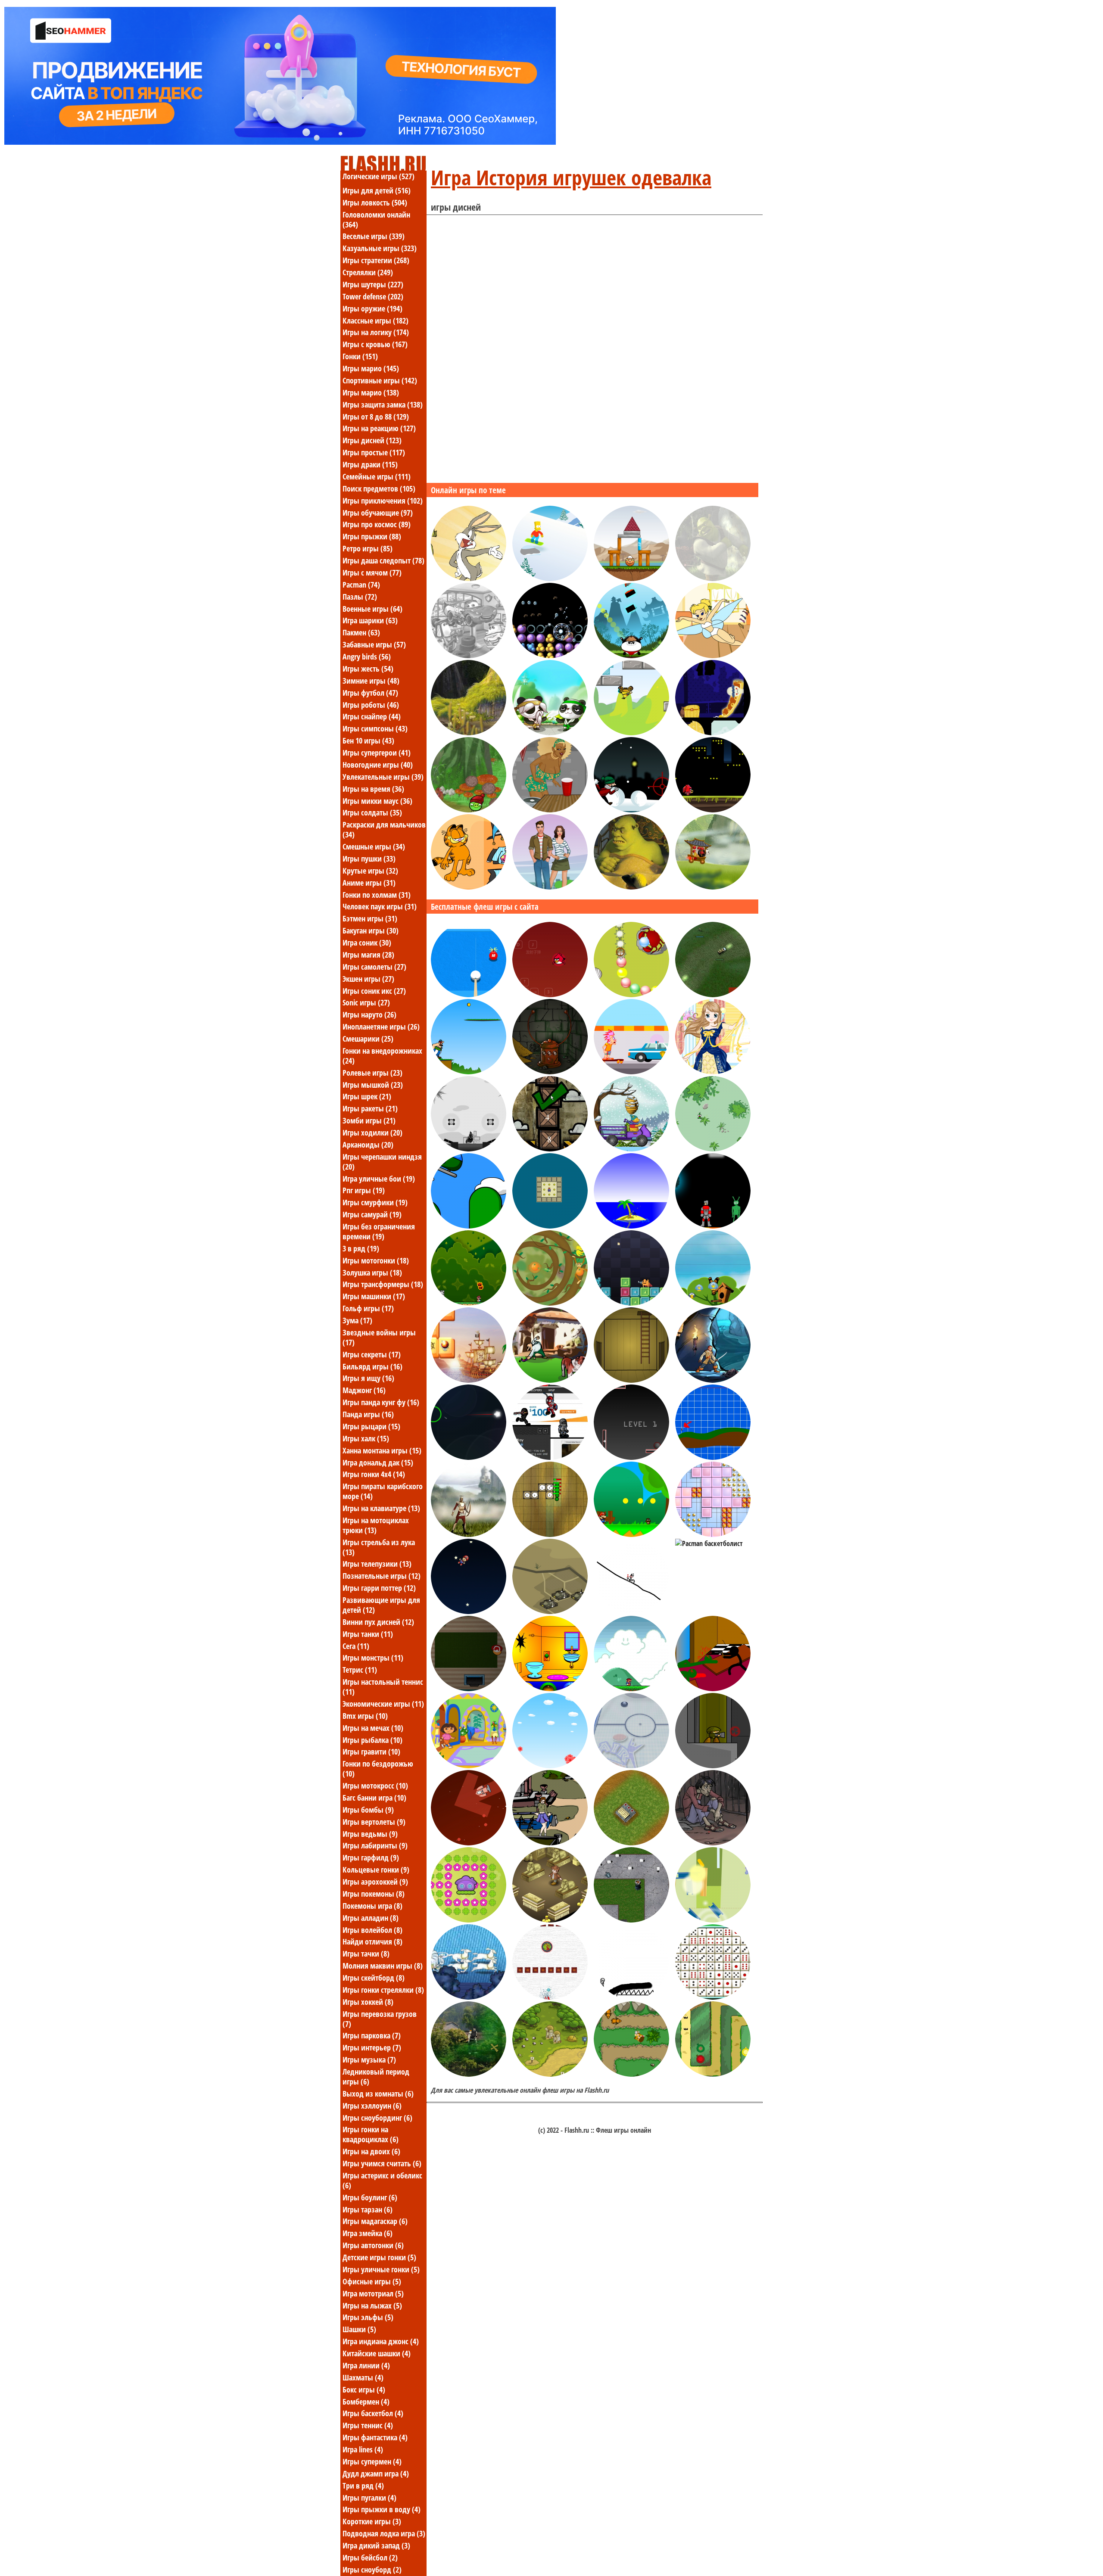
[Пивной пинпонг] (550, 810)
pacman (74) (361, 585)
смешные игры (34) (374, 846)
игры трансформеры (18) (383, 1284)
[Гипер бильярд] (713, 1534)
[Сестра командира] (713, 995)
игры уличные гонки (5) (381, 2269)
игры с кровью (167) (375, 344)
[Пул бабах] (469, 995)
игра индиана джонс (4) (381, 2341)
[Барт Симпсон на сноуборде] (550, 579)
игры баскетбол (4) (373, 2413)
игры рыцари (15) (371, 1426)
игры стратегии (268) (376, 260)
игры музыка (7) (369, 2060)
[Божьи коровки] (469, 1920)
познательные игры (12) (382, 1576)
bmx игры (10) (365, 1716)
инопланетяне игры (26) (381, 1027)
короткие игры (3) (372, 2521)
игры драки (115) (370, 464)
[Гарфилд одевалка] (469, 887)
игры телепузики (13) (377, 1564)
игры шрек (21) (367, 1096)
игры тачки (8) (366, 1954)
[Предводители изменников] (631, 1843)
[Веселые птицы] (713, 1303)
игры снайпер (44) (372, 716)
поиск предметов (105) (379, 488)
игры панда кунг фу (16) (381, 1402)
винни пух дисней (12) (378, 1622)
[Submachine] (631, 1380)
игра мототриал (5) (373, 2293)
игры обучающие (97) (378, 513)
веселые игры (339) (374, 236)
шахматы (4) (363, 2377)
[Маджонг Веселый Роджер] (469, 1380)
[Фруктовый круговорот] (550, 1303)
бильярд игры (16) (372, 1366)
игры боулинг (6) (370, 2197)
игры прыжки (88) (372, 536)
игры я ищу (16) (368, 1378)
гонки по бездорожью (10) (378, 1769)
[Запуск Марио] (469, 1612)
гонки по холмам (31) (377, 895)
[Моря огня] (550, 1612)
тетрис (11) (360, 1670)
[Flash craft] (631, 1920)
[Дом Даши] (469, 1766)
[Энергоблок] (550, 1997)
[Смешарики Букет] (550, 1766)
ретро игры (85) (368, 548)
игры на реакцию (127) (379, 428)
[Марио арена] (631, 1689)
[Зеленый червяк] (713, 1149)
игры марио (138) (371, 392)
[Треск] (550, 1149)
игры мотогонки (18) (376, 1260)
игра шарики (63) (370, 620)
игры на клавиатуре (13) (381, 1508)
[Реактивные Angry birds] (713, 810)
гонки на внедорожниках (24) (382, 1056)
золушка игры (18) (372, 1272)
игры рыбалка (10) (372, 1740)
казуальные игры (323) (380, 248)
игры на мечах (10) (373, 1728)
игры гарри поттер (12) (379, 1588)
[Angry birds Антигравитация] (631, 733)
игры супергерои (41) (377, 753)
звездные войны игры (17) (379, 1337)
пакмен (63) (361, 632)
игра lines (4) (363, 2449)
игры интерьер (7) (372, 2047)
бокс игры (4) (364, 2389)
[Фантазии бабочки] (713, 1843)
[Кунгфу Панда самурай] (631, 656)
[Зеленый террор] (713, 1226)
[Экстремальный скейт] (631, 1072)
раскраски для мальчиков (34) (384, 829)
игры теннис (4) (368, 2425)
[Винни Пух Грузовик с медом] (631, 1149)
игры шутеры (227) (373, 284)
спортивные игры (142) (380, 380)
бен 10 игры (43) (368, 740)
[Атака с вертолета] (469, 1226)
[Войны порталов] (550, 1457)
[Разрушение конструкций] (713, 1920)
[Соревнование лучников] (469, 1534)
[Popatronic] (550, 656)
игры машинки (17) (374, 1296)
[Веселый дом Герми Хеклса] (550, 1689)
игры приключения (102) (383, 501)
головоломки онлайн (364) (376, 219)
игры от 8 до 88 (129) (376, 417)
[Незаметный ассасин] (469, 1149)
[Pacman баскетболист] (709, 1543)
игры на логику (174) (376, 332)
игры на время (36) (373, 789)
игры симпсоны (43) (375, 728)
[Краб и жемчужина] (631, 995)
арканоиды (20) (368, 1145)
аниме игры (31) (369, 883)
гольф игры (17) (368, 1308)
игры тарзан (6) (368, 2209)
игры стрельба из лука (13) (379, 1547)
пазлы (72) (360, 597)
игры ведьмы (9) (370, 1834)
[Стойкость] (550, 1534)
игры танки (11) (368, 1634)
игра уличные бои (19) (379, 1179)
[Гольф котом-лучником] (713, 1457)
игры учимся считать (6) (382, 2163)
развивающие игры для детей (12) (381, 1605)
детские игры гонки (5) (379, 2257)
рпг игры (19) (364, 1190)
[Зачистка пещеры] (713, 1380)
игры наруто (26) (369, 1014)
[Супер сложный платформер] (631, 1303)
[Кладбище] (550, 1843)
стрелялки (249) (368, 272)
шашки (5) (359, 2329)
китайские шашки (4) (377, 2353)
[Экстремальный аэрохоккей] (631, 1766)
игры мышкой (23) (373, 1085)
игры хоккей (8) (368, 2002)
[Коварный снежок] (631, 810)
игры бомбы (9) (368, 1810)
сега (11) (356, 1646)
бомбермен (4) (366, 2402)
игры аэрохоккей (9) (375, 1882)
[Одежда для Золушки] (713, 1072)
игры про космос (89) (377, 524)
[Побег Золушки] (469, 1997)
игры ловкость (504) (375, 202)
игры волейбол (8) (372, 1930)
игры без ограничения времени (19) (379, 1231)
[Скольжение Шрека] (469, 733)
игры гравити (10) (371, 1752)
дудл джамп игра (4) (376, 2473)
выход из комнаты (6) (378, 2094)
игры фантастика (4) (375, 2437)
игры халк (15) (366, 1438)
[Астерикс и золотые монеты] (469, 1072)
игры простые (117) (374, 452)
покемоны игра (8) (372, 1906)
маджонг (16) (364, 1390)
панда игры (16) (368, 1414)
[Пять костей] (713, 1997)
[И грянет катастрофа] (631, 579)
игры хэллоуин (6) (372, 2106)
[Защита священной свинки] (713, 2074)
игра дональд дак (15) (378, 1462)
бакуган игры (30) (371, 930)
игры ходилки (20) (372, 1132)
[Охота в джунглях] (631, 2074)
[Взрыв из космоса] (469, 1843)
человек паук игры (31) (380, 906)
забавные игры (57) (374, 644)
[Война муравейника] (550, 1380)
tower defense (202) (373, 296)
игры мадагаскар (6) (375, 2221)
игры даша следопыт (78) (383, 560)
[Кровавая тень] (469, 2074)
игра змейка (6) (368, 2233)
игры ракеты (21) (370, 1108)
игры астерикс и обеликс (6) (382, 2180)
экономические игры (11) (383, 1704)
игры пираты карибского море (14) (383, 1491)
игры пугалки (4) (369, 2498)
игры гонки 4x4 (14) (374, 1474)
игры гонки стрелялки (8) (383, 1990)
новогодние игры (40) (378, 765)
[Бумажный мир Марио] (631, 1534)
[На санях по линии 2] (631, 1612)
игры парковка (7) (372, 2035)
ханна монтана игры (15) (382, 1450)
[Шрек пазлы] (713, 579)
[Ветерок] (631, 1226)
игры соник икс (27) (374, 991)
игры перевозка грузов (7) (380, 2019)
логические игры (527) (379, 176)
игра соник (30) (367, 943)
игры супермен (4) (372, 2461)
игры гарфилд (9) (371, 1857)
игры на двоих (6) (371, 2151)
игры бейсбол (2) (370, 2557)
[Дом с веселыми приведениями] (713, 733)
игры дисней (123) (372, 440)
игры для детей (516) (377, 190)
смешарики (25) (368, 1039)
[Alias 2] (713, 1766)
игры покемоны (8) (374, 1894)
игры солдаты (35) (372, 812)
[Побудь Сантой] (469, 1689)
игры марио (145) (371, 368)
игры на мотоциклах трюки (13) (376, 1525)
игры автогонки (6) (373, 2245)
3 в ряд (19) (361, 1248)
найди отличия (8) (372, 1941)
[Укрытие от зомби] (713, 1689)
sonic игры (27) (366, 1002)
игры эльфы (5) (368, 2317)
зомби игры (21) (369, 1120)
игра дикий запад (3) (376, 2545)
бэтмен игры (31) (370, 918)
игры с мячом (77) (372, 572)
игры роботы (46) (371, 705)
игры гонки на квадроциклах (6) (371, 2134)
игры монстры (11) (373, 1658)
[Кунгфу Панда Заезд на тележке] (713, 887)
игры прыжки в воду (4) (382, 2509)
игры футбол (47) (370, 693)
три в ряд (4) (363, 2486)
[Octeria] (469, 1457)
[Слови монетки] (469, 1303)
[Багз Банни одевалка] (469, 579)
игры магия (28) (368, 955)
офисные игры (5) (372, 2281)
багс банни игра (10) (374, 1798)
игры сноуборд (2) (372, 2570)
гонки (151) (360, 356)
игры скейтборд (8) (374, 1978)
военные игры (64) (372, 609)
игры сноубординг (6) (377, 2118)
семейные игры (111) (377, 476)
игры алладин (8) (371, 1918)
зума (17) (357, 1320)
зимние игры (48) (371, 681)
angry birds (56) (367, 656)
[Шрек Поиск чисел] (631, 887)
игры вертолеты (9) (374, 1822)
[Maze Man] (550, 1226)
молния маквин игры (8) (383, 1966)
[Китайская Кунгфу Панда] (550, 733)
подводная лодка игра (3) (384, 2533)
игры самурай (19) (372, 1214)
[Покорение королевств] (550, 2074)
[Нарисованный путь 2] (631, 1997)
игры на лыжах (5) (372, 2305)
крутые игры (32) (370, 871)
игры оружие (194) (372, 308)
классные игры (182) (375, 320)
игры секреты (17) (372, 1354)
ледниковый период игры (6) (376, 2077)
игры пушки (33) (369, 859)
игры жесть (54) (368, 669)
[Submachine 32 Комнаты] (550, 1072)
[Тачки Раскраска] (469, 656)
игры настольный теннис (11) (383, 1687)
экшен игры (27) (368, 979)
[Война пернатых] (469, 810)
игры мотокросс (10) (375, 1786)
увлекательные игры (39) (383, 777)
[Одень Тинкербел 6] (713, 656)
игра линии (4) (366, 2365)
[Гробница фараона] (550, 1920)
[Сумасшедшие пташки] (550, 995)
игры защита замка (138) (383, 404)
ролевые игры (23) (372, 1073)
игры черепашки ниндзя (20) (382, 1162)
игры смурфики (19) (375, 1202)
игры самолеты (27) (374, 967)
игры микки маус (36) (377, 801)
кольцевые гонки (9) (376, 1870)
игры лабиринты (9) (375, 1845)
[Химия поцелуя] (550, 887)
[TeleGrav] (631, 1457)
